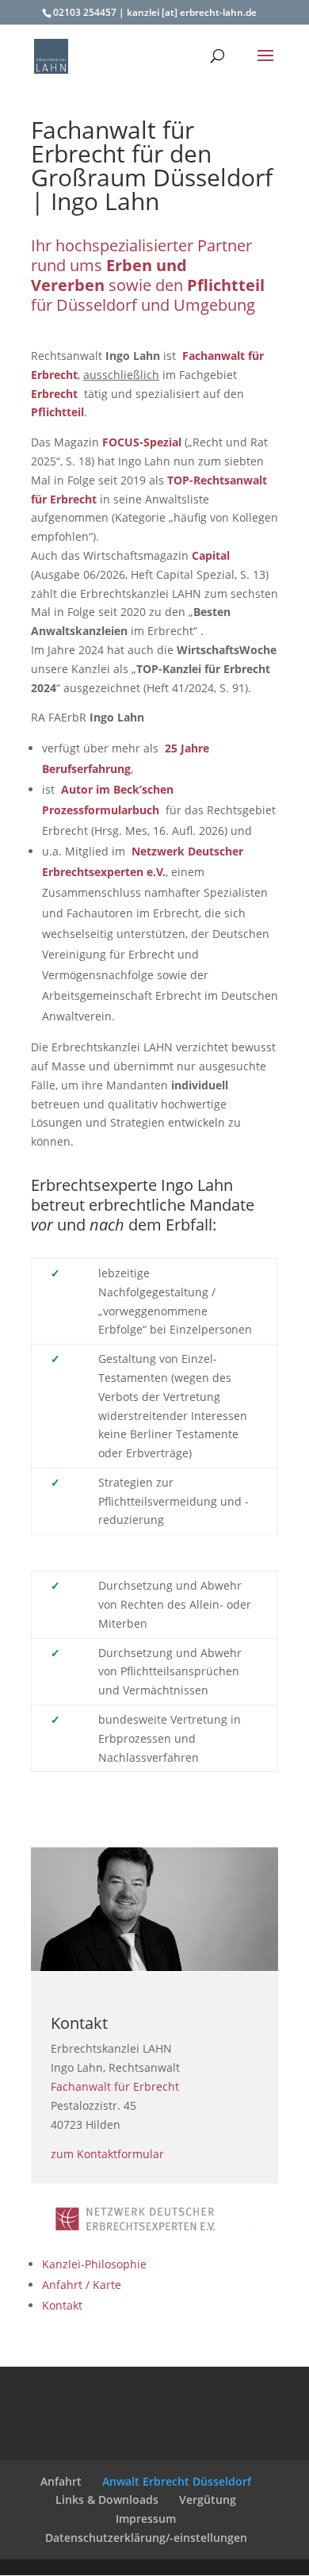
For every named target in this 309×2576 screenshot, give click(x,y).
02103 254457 (85, 12)
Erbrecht (54, 394)
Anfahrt (61, 2481)
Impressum (146, 2519)
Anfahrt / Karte (82, 2285)
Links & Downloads (107, 2499)
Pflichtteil (57, 412)
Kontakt (62, 2305)
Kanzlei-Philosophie (94, 2264)
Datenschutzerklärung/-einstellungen (146, 2538)
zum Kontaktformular (107, 2154)
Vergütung (208, 2499)
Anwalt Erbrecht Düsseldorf (177, 2481)
